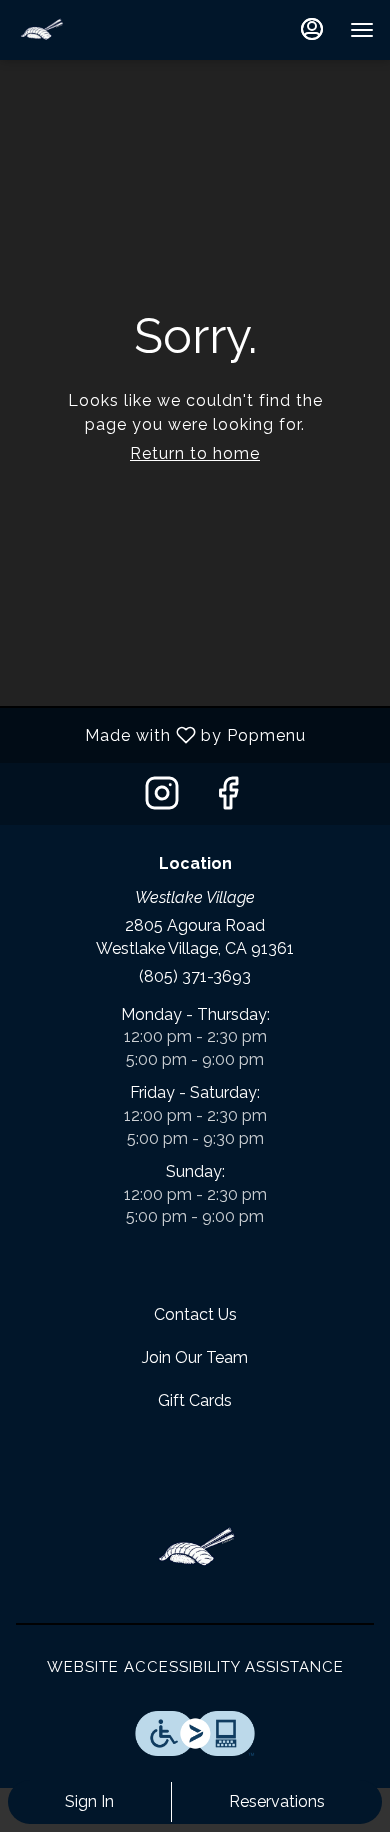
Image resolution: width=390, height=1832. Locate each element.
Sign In (89, 1801)
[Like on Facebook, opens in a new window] (228, 798)
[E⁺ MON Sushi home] (106, 30)
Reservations (277, 1801)
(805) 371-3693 (195, 976)
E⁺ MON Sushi (195, 1548)
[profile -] (312, 29)
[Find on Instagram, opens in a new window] (162, 798)
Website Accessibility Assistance (195, 1667)
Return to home (195, 453)
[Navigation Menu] (362, 30)
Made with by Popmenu (160, 734)
